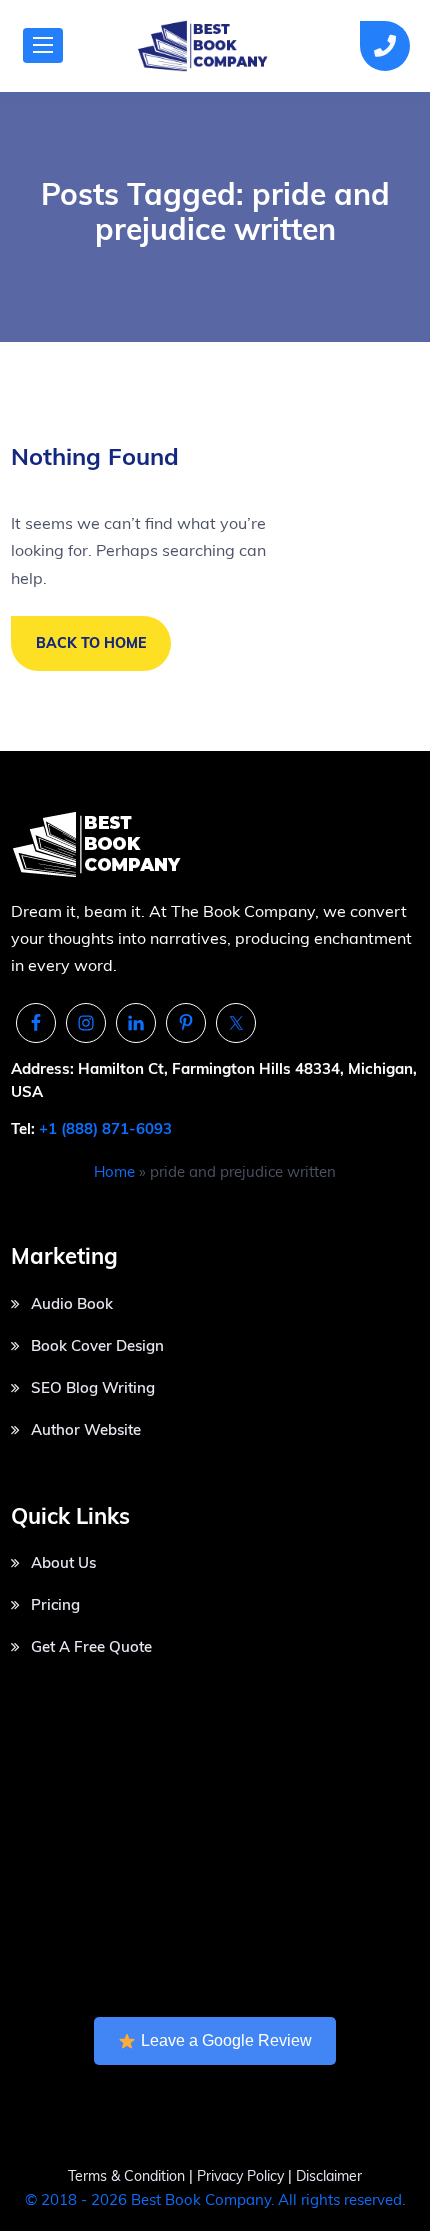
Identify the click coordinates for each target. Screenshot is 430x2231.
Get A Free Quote (91, 1646)
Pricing (55, 1604)
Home (114, 1171)
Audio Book (72, 1303)
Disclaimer (329, 2176)
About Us (63, 1562)
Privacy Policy (242, 2176)
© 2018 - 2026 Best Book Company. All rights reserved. (215, 2199)
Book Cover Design (97, 1345)
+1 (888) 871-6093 (105, 1128)
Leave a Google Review (226, 2040)
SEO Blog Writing (93, 1387)
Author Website (86, 1429)
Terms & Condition (126, 2176)
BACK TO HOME (91, 643)
